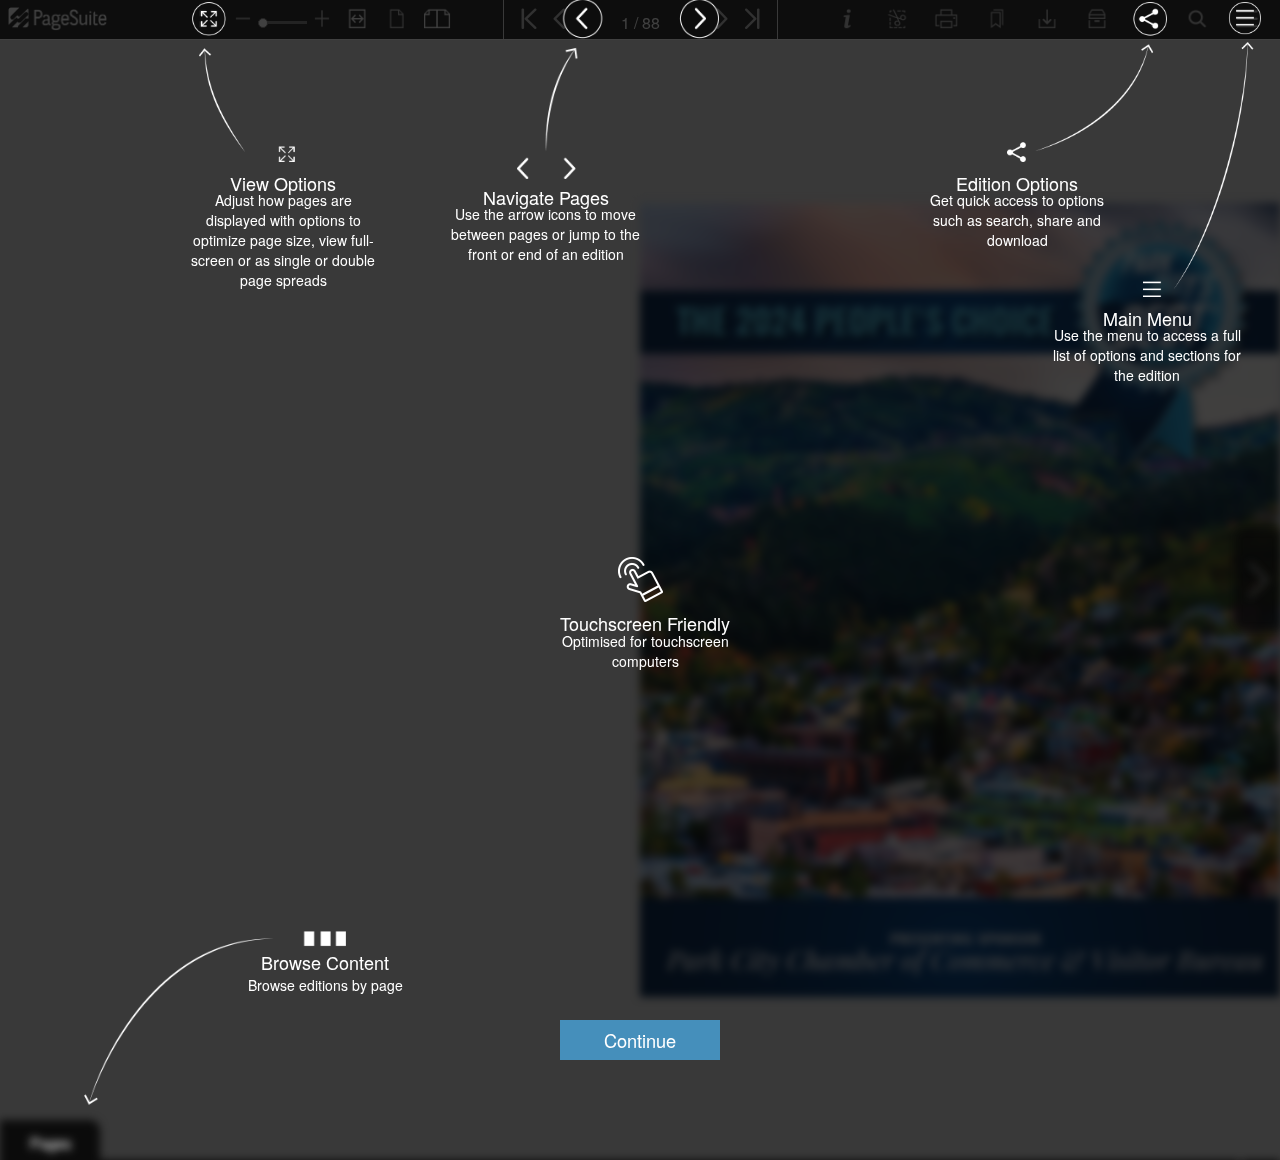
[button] (640, 1040)
